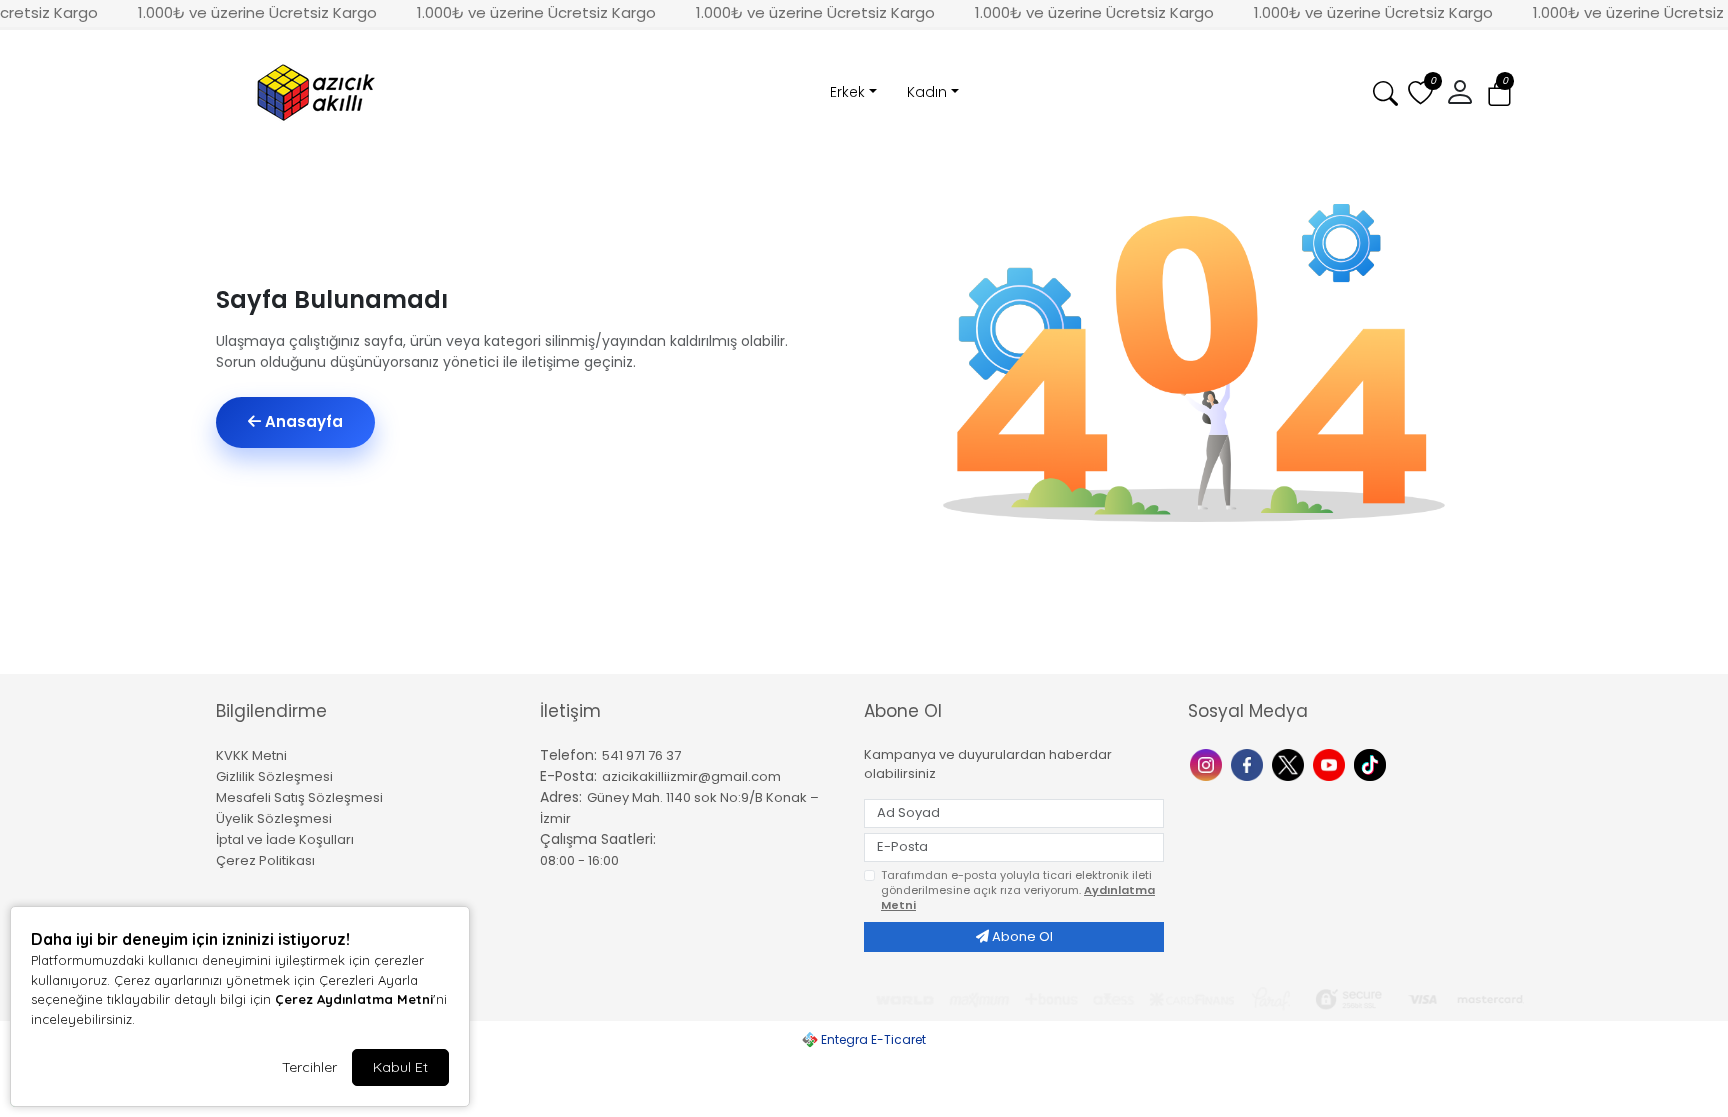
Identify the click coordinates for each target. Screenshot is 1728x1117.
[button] (1499, 93)
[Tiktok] (1372, 763)
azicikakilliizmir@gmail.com (691, 776)
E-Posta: (568, 776)
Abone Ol (1021, 936)
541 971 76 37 (641, 755)
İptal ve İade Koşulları (285, 839)
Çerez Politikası (265, 860)
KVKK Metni (251, 755)
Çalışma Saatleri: (598, 839)
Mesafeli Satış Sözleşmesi (299, 797)
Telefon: (568, 755)
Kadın (927, 92)
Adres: (561, 797)
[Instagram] (1208, 763)
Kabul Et (400, 1067)
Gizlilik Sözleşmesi (274, 776)
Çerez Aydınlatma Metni (354, 999)
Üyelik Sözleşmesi (274, 818)
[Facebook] (1249, 763)
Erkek (847, 92)
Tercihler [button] (309, 1067)
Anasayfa (302, 421)
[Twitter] (1290, 763)
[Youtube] (1331, 763)
